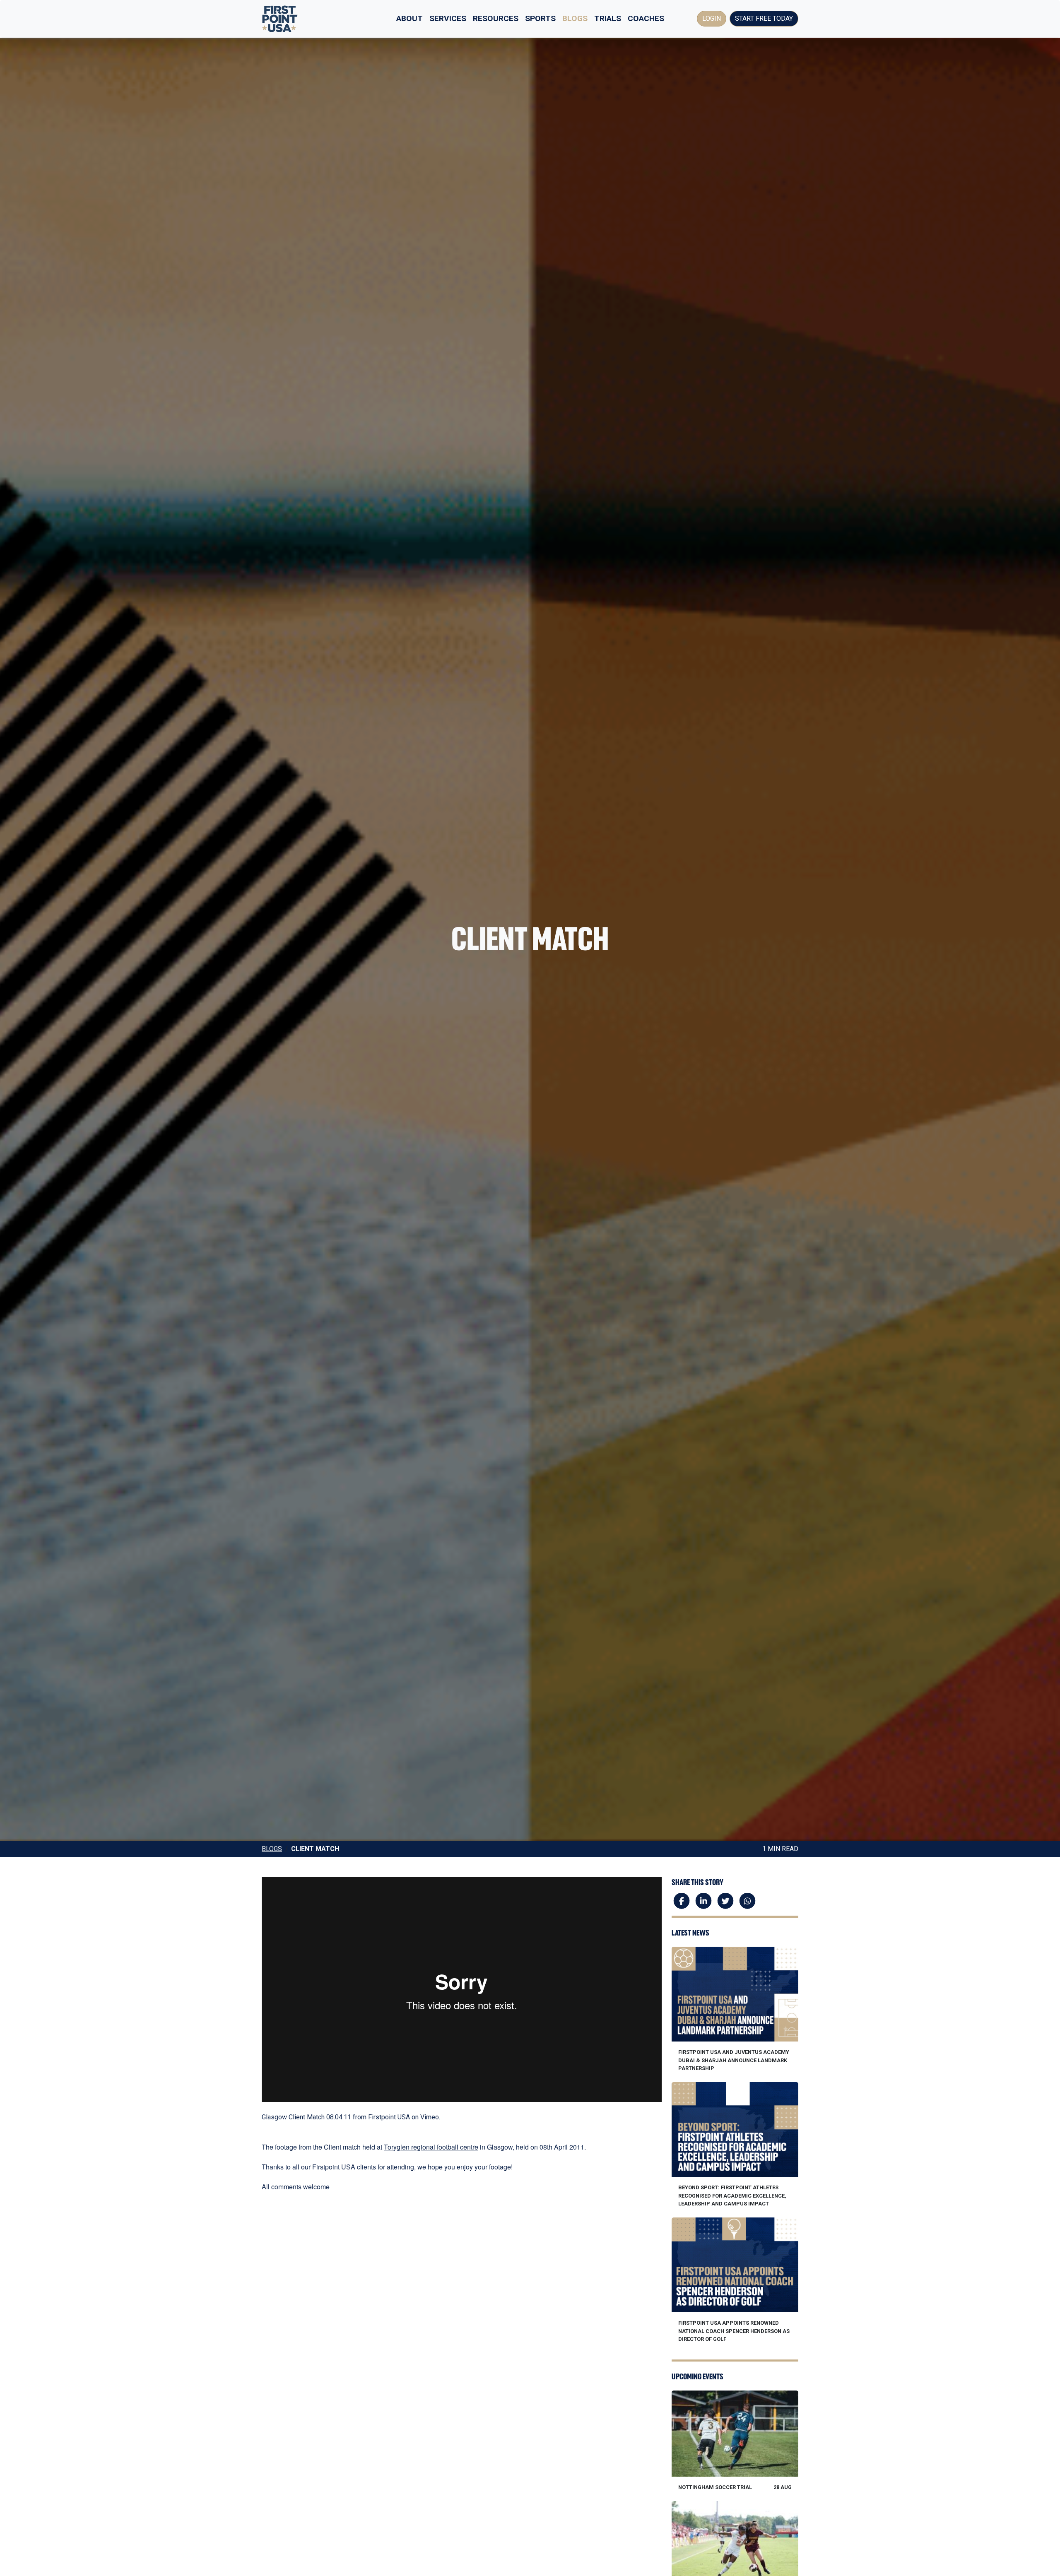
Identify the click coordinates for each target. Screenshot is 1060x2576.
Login (712, 18)
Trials (608, 18)
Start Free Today (764, 18)
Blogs (575, 18)
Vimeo (430, 2117)
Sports (540, 18)
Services (448, 18)
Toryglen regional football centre (431, 2147)
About (410, 18)
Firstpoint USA (389, 2117)
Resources (496, 18)
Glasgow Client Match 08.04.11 (306, 2117)
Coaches (646, 18)
